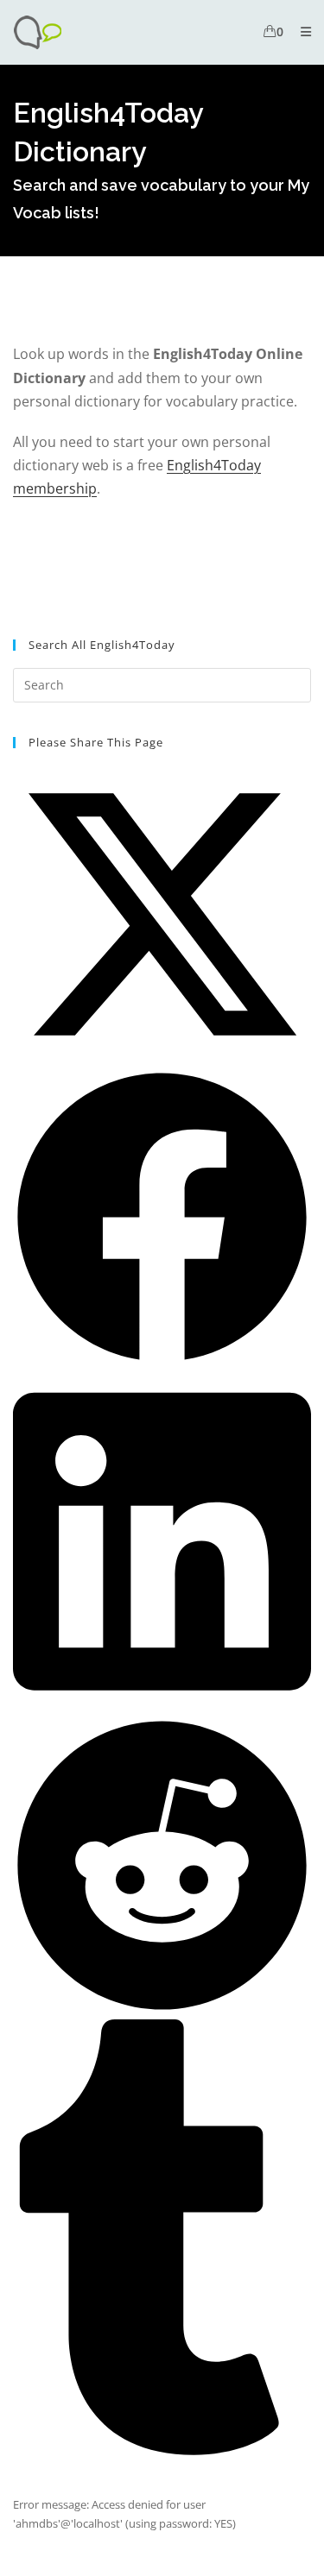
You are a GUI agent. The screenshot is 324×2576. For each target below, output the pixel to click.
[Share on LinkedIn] (162, 1707)
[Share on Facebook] (162, 1362)
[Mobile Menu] (299, 31)
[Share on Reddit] (162, 2010)
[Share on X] (162, 1059)
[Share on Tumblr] (162, 2451)
